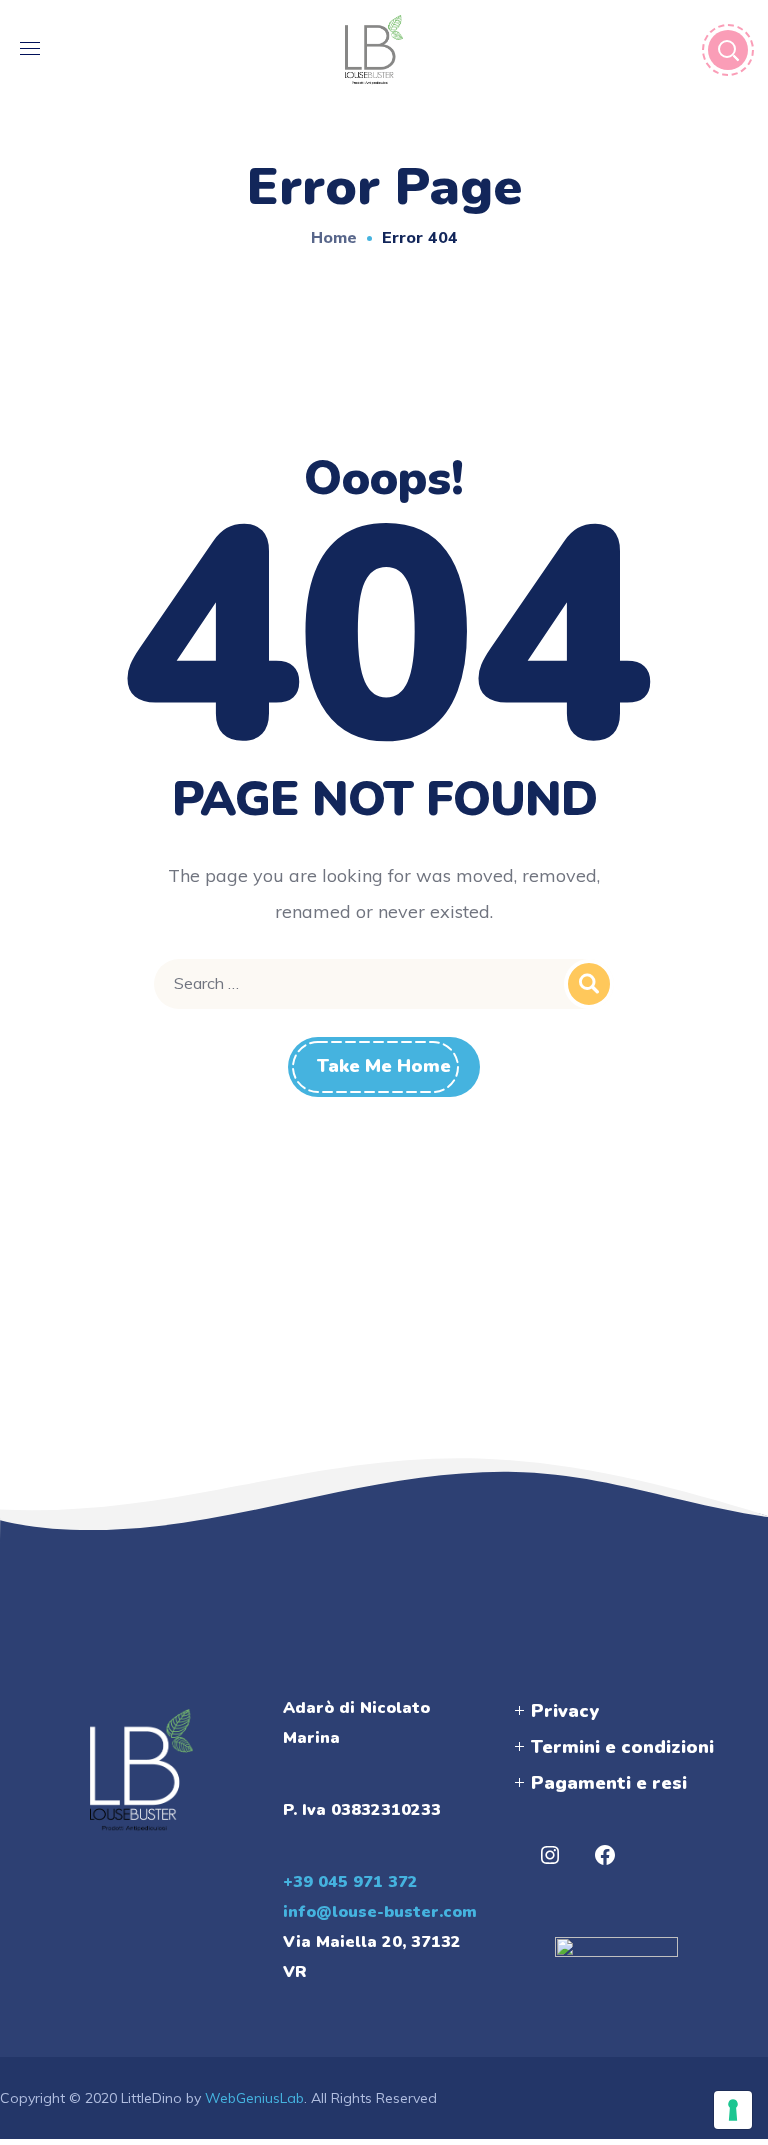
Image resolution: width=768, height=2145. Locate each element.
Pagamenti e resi (609, 1783)
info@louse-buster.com (380, 1912)
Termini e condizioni (622, 1747)
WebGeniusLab (254, 2098)
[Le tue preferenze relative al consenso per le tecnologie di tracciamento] (733, 2110)
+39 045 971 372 (350, 1882)
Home (334, 237)
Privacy (565, 1711)
